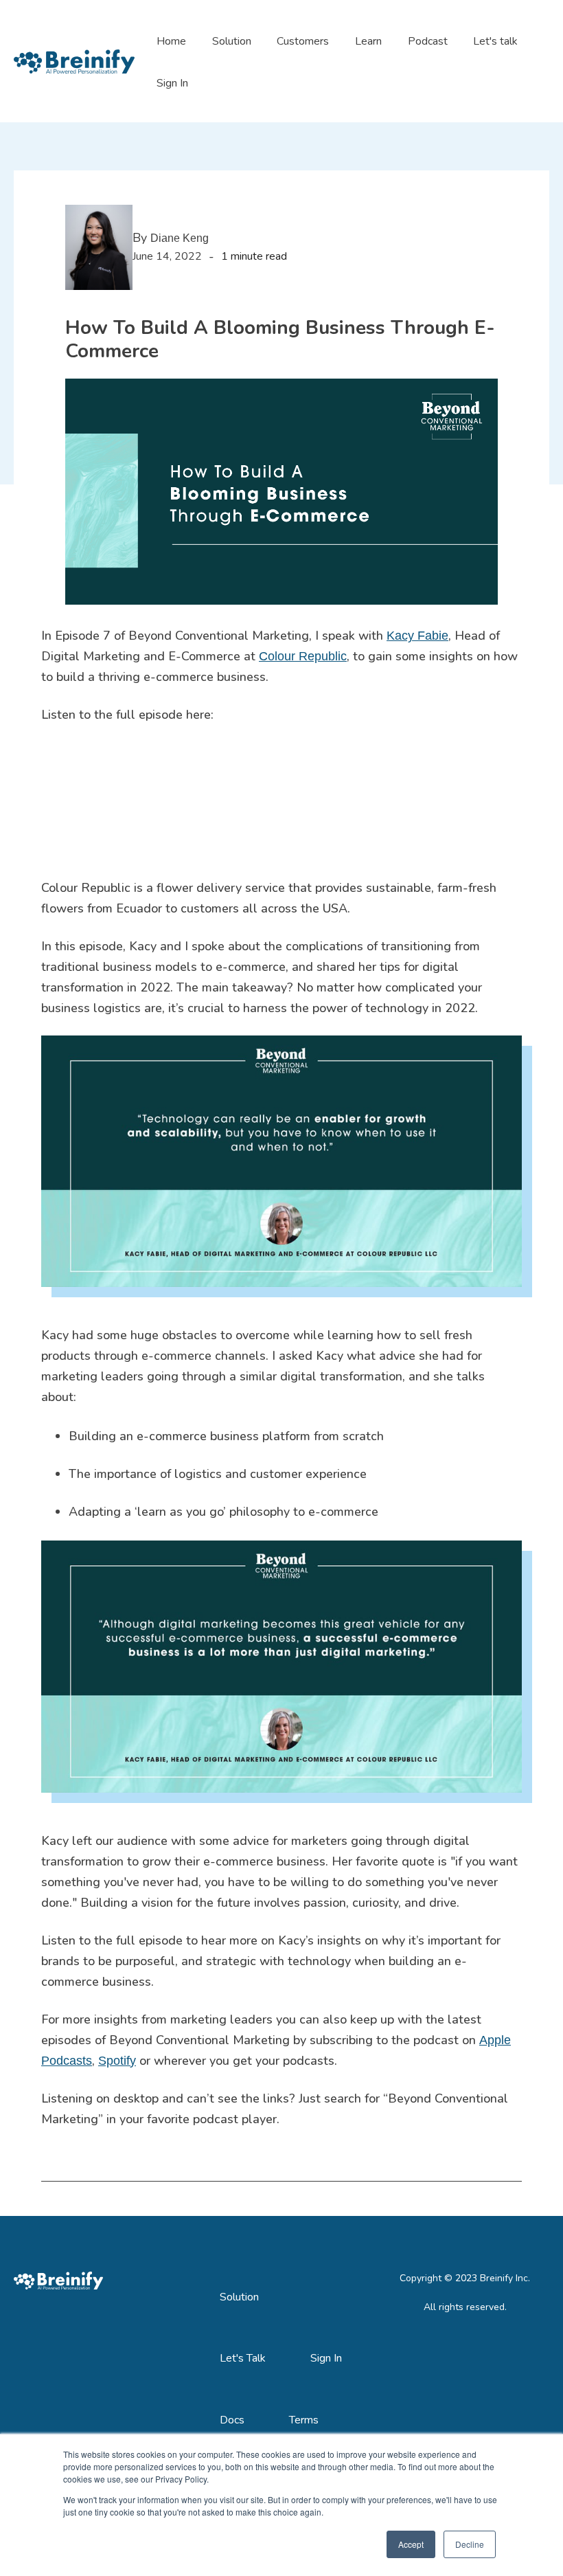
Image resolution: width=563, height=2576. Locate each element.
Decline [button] (470, 2544)
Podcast (428, 41)
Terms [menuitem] (304, 2420)
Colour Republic (303, 656)
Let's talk (495, 41)
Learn (368, 41)
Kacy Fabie (417, 636)
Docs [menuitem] (232, 2420)
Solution (232, 41)
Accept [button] (411, 2544)
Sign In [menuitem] (326, 2358)
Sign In (172, 83)
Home (171, 41)
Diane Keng (180, 238)
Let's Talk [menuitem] (243, 2358)
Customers (303, 41)
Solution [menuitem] (239, 2297)
